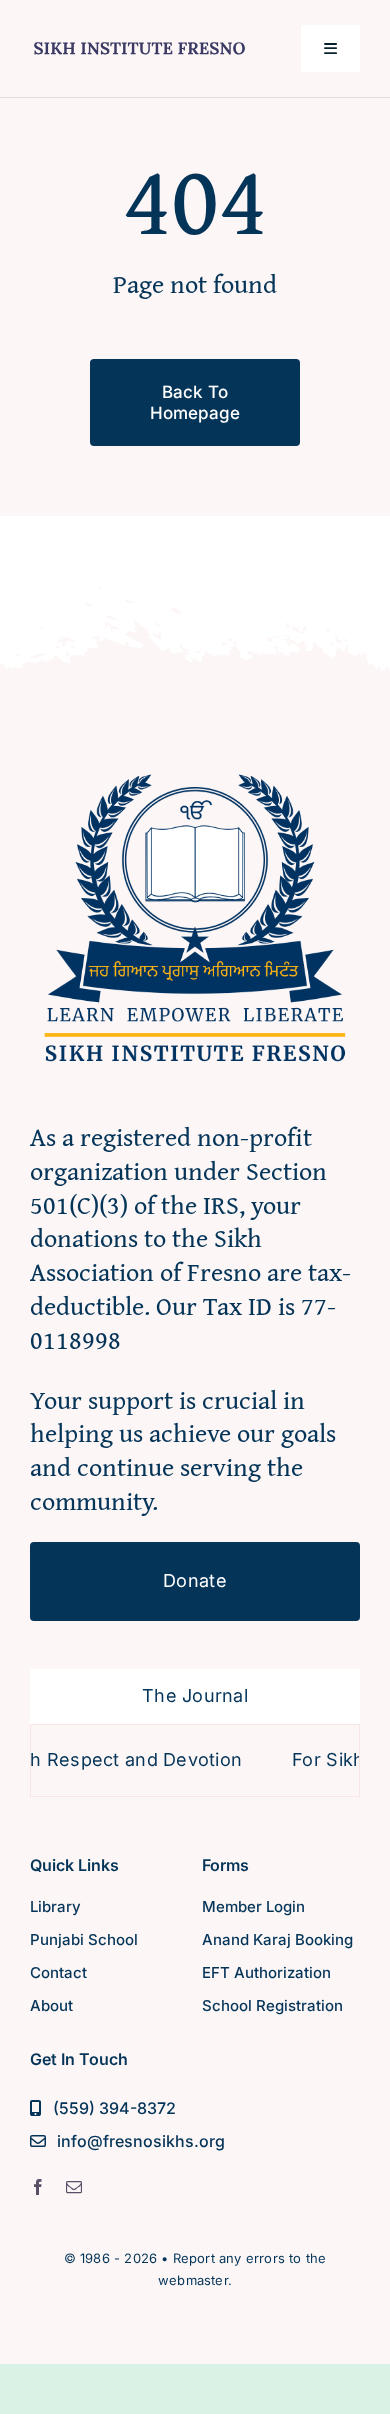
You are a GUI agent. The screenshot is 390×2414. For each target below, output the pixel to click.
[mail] (74, 2187)
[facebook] (38, 2187)
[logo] (139, 39)
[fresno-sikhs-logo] (195, 762)
